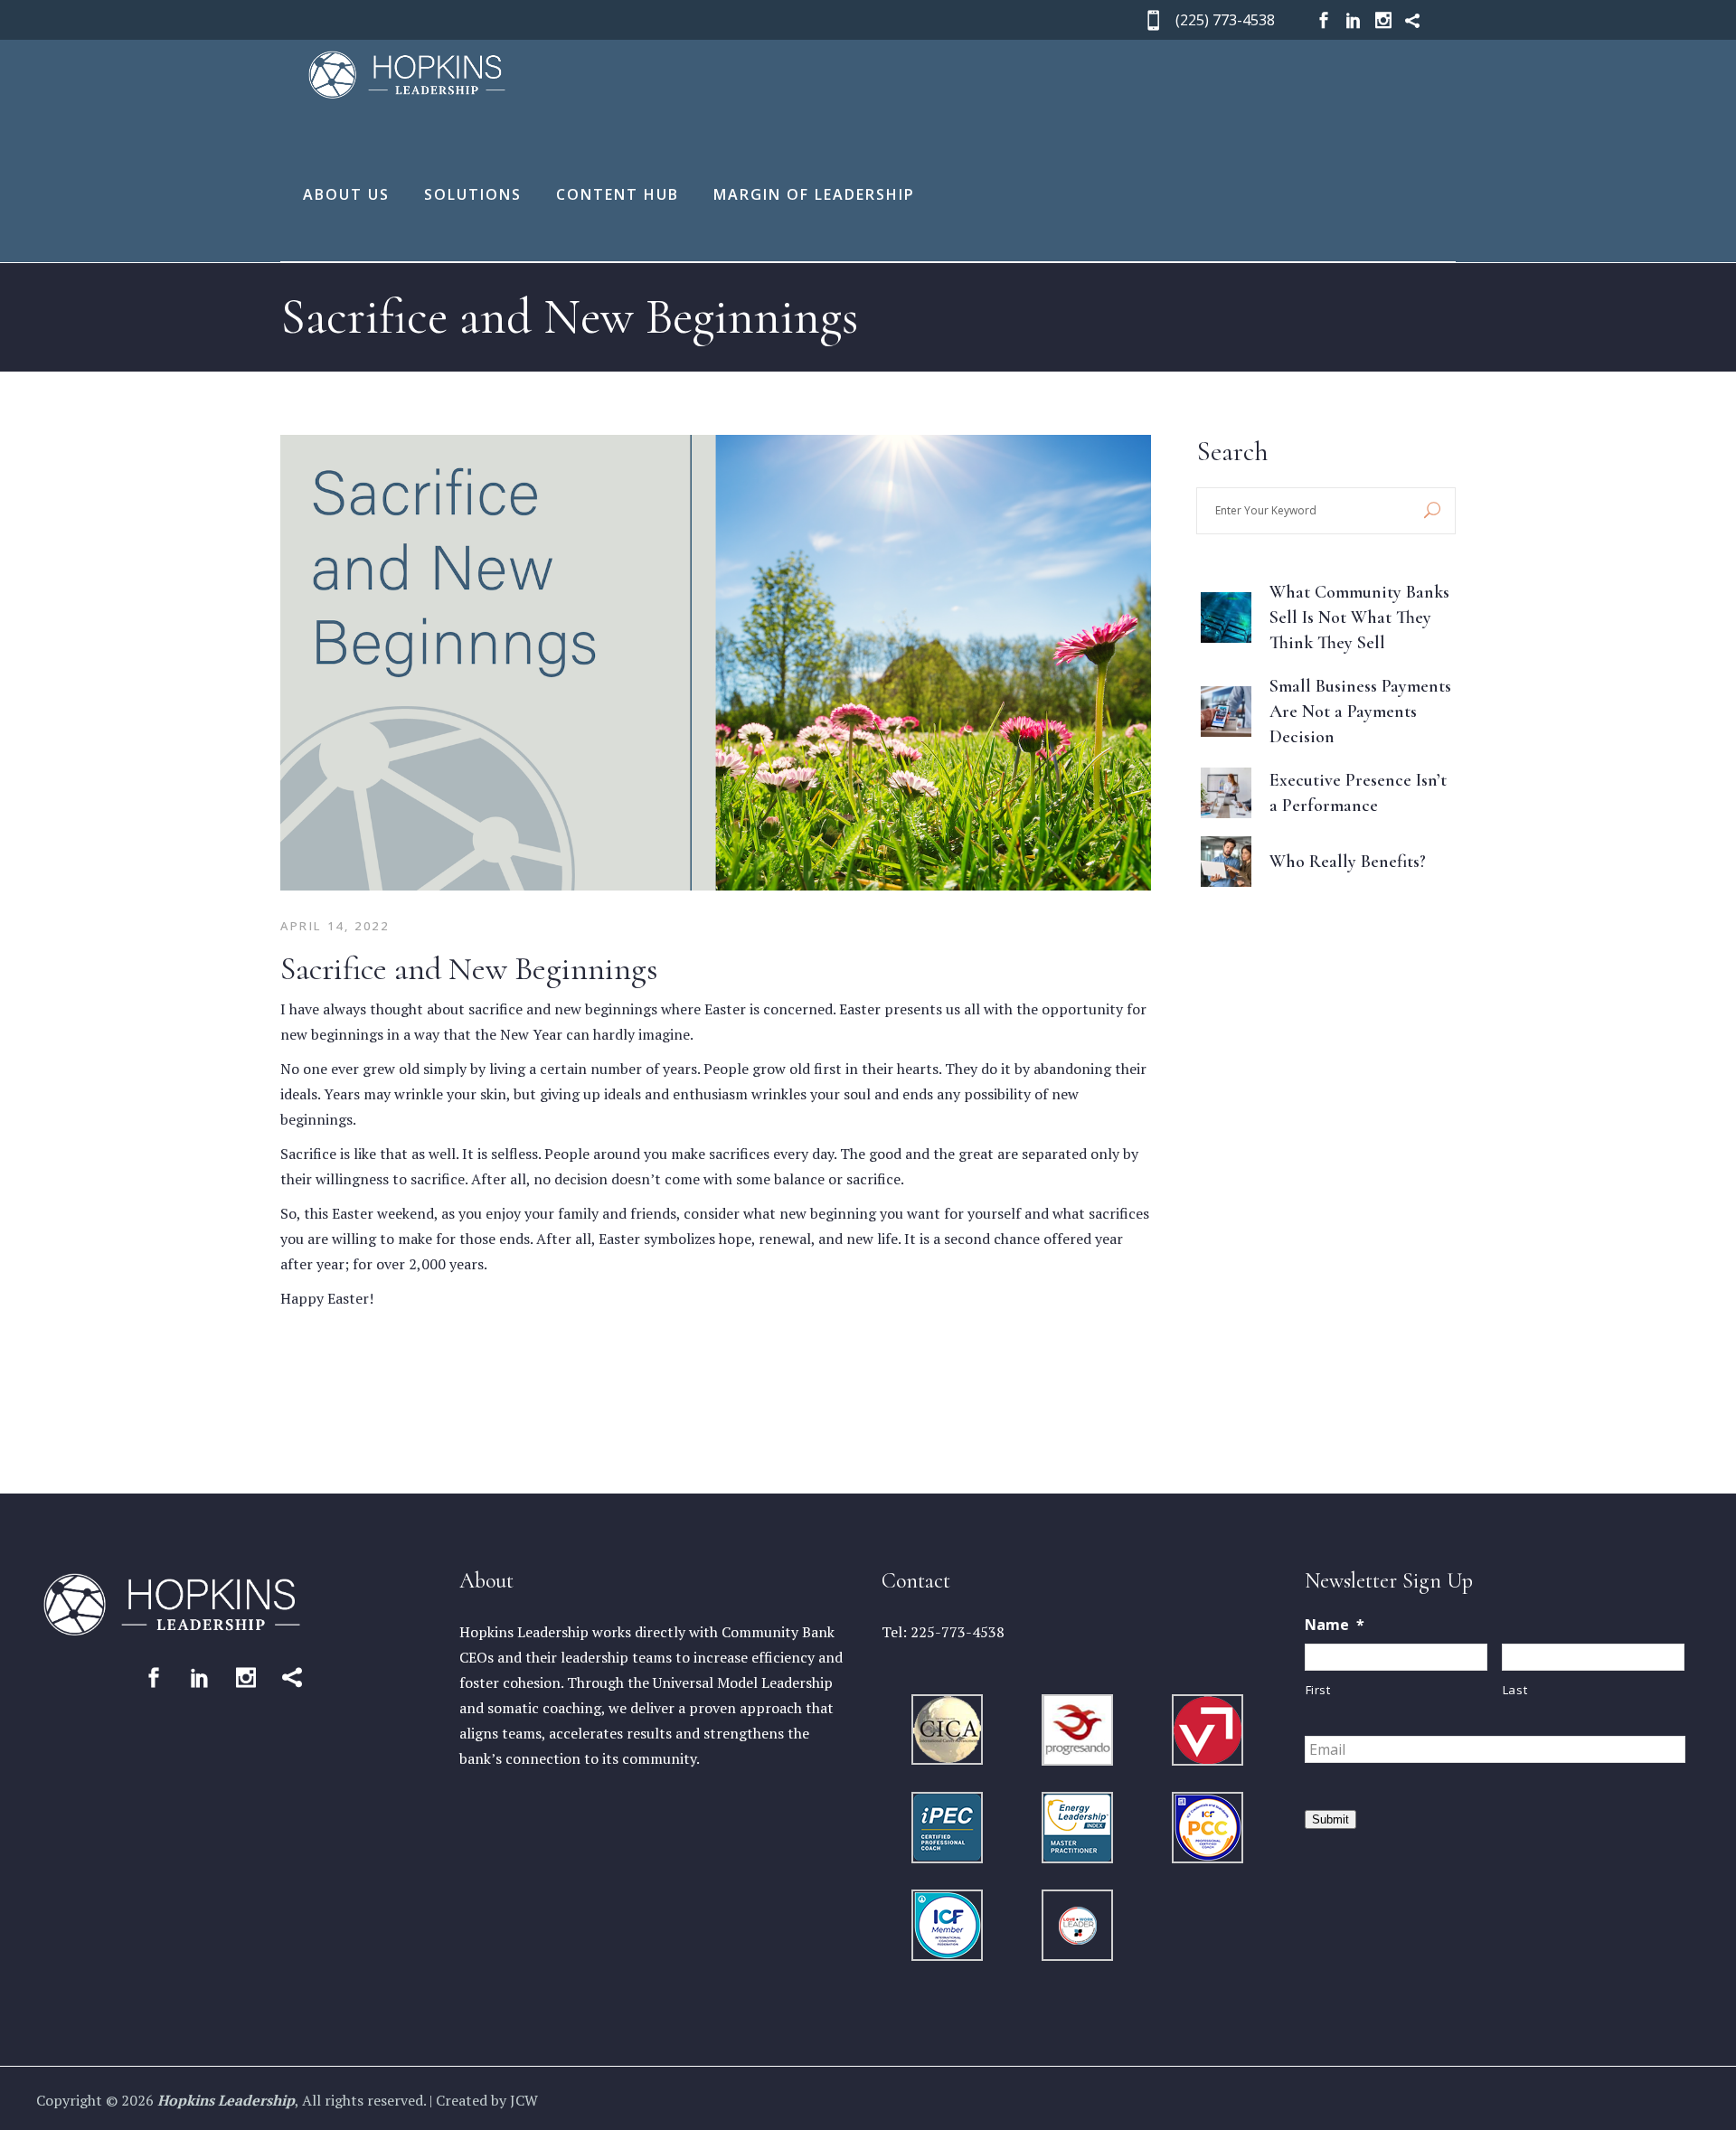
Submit (1330, 1819)
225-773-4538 (958, 1632)
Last (1515, 1690)
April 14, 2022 (335, 926)
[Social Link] (154, 1678)
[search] (1432, 511)
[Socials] (1324, 20)
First (1318, 1690)
